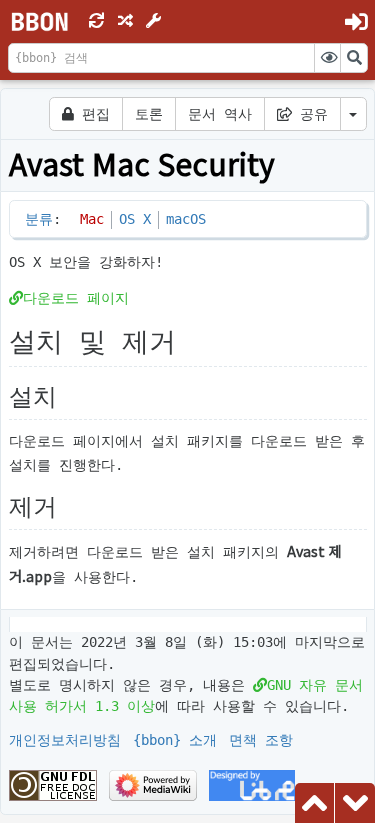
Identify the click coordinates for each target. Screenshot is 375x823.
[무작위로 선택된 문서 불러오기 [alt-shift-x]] (125, 21)
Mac (92, 219)
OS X (135, 219)
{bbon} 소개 (175, 740)
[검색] (354, 58)
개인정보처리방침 (65, 740)
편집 (92, 114)
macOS (186, 219)
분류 (39, 219)
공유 (310, 114)
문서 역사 (220, 114)
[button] (154, 21)
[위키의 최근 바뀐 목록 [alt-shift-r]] (97, 21)
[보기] (328, 58)
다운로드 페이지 (76, 298)
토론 (149, 114)
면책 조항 (261, 740)
